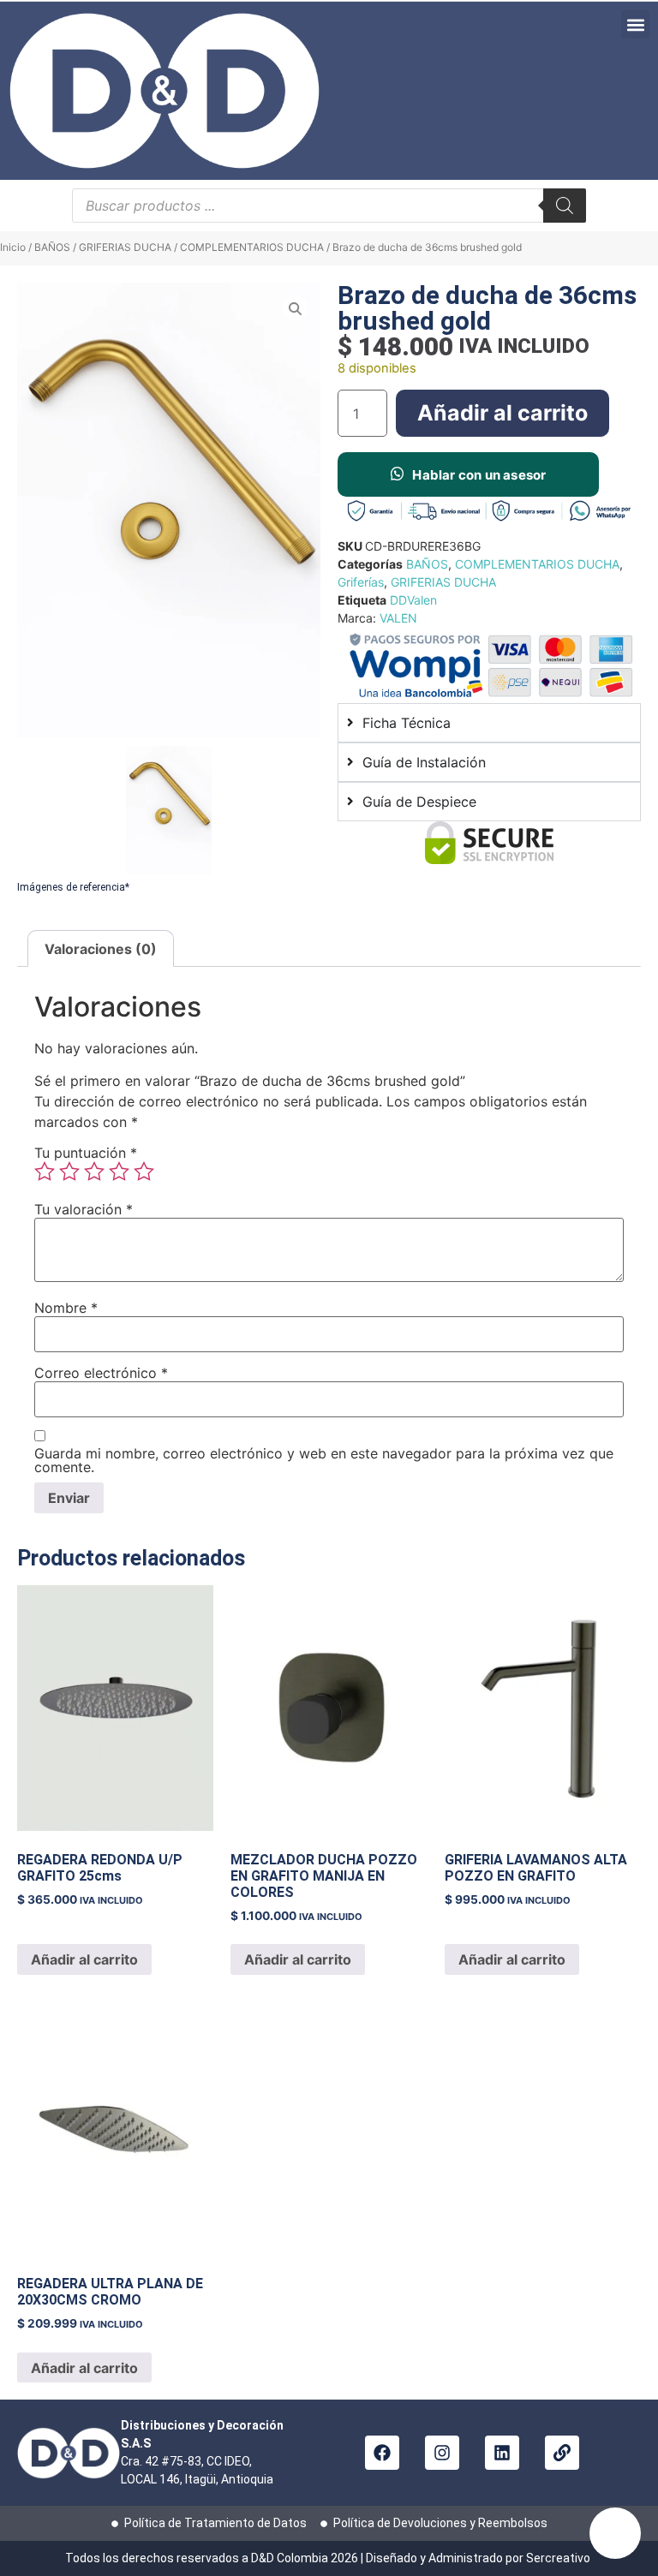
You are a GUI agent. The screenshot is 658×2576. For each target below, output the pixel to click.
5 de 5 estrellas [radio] (144, 1172)
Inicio (13, 247)
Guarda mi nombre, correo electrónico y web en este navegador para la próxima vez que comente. (324, 1460)
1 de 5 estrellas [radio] (45, 1172)
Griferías (361, 582)
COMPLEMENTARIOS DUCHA (252, 247)
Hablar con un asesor (479, 475)
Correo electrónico (101, 1373)
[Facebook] (382, 2453)
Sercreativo (559, 2558)
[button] (635, 24)
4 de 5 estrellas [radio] (119, 1172)
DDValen (413, 600)
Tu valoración (84, 1209)
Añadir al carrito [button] (84, 1959)
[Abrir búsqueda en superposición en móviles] (329, 206)
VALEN (398, 618)
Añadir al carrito (502, 413)
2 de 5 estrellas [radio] (69, 1172)
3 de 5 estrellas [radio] (94, 1172)
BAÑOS (52, 247)
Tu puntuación (86, 1153)
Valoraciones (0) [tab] (101, 949)
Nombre (66, 1308)
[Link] (562, 2453)
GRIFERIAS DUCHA (125, 247)
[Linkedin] (502, 2453)
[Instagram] (442, 2453)
